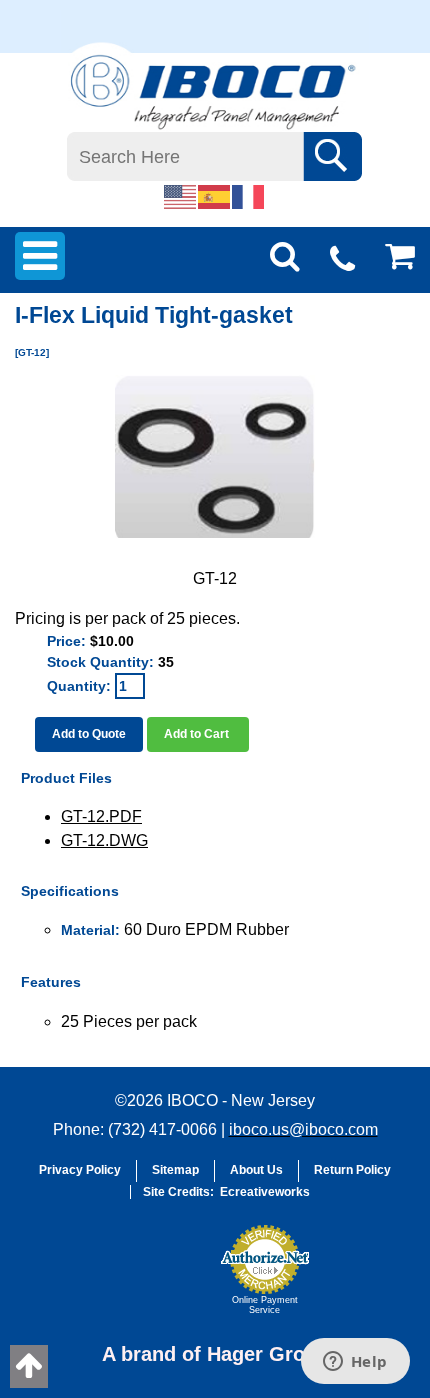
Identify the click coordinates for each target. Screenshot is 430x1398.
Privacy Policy (80, 1170)
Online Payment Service (265, 1305)
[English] (181, 196)
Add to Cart (198, 734)
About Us (256, 1170)
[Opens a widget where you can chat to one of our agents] (355, 1363)
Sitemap (175, 1170)
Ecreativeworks (265, 1192)
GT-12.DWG (104, 840)
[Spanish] (215, 196)
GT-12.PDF (101, 816)
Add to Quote (89, 734)
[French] (249, 196)
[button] (161, 1279)
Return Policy (352, 1170)
